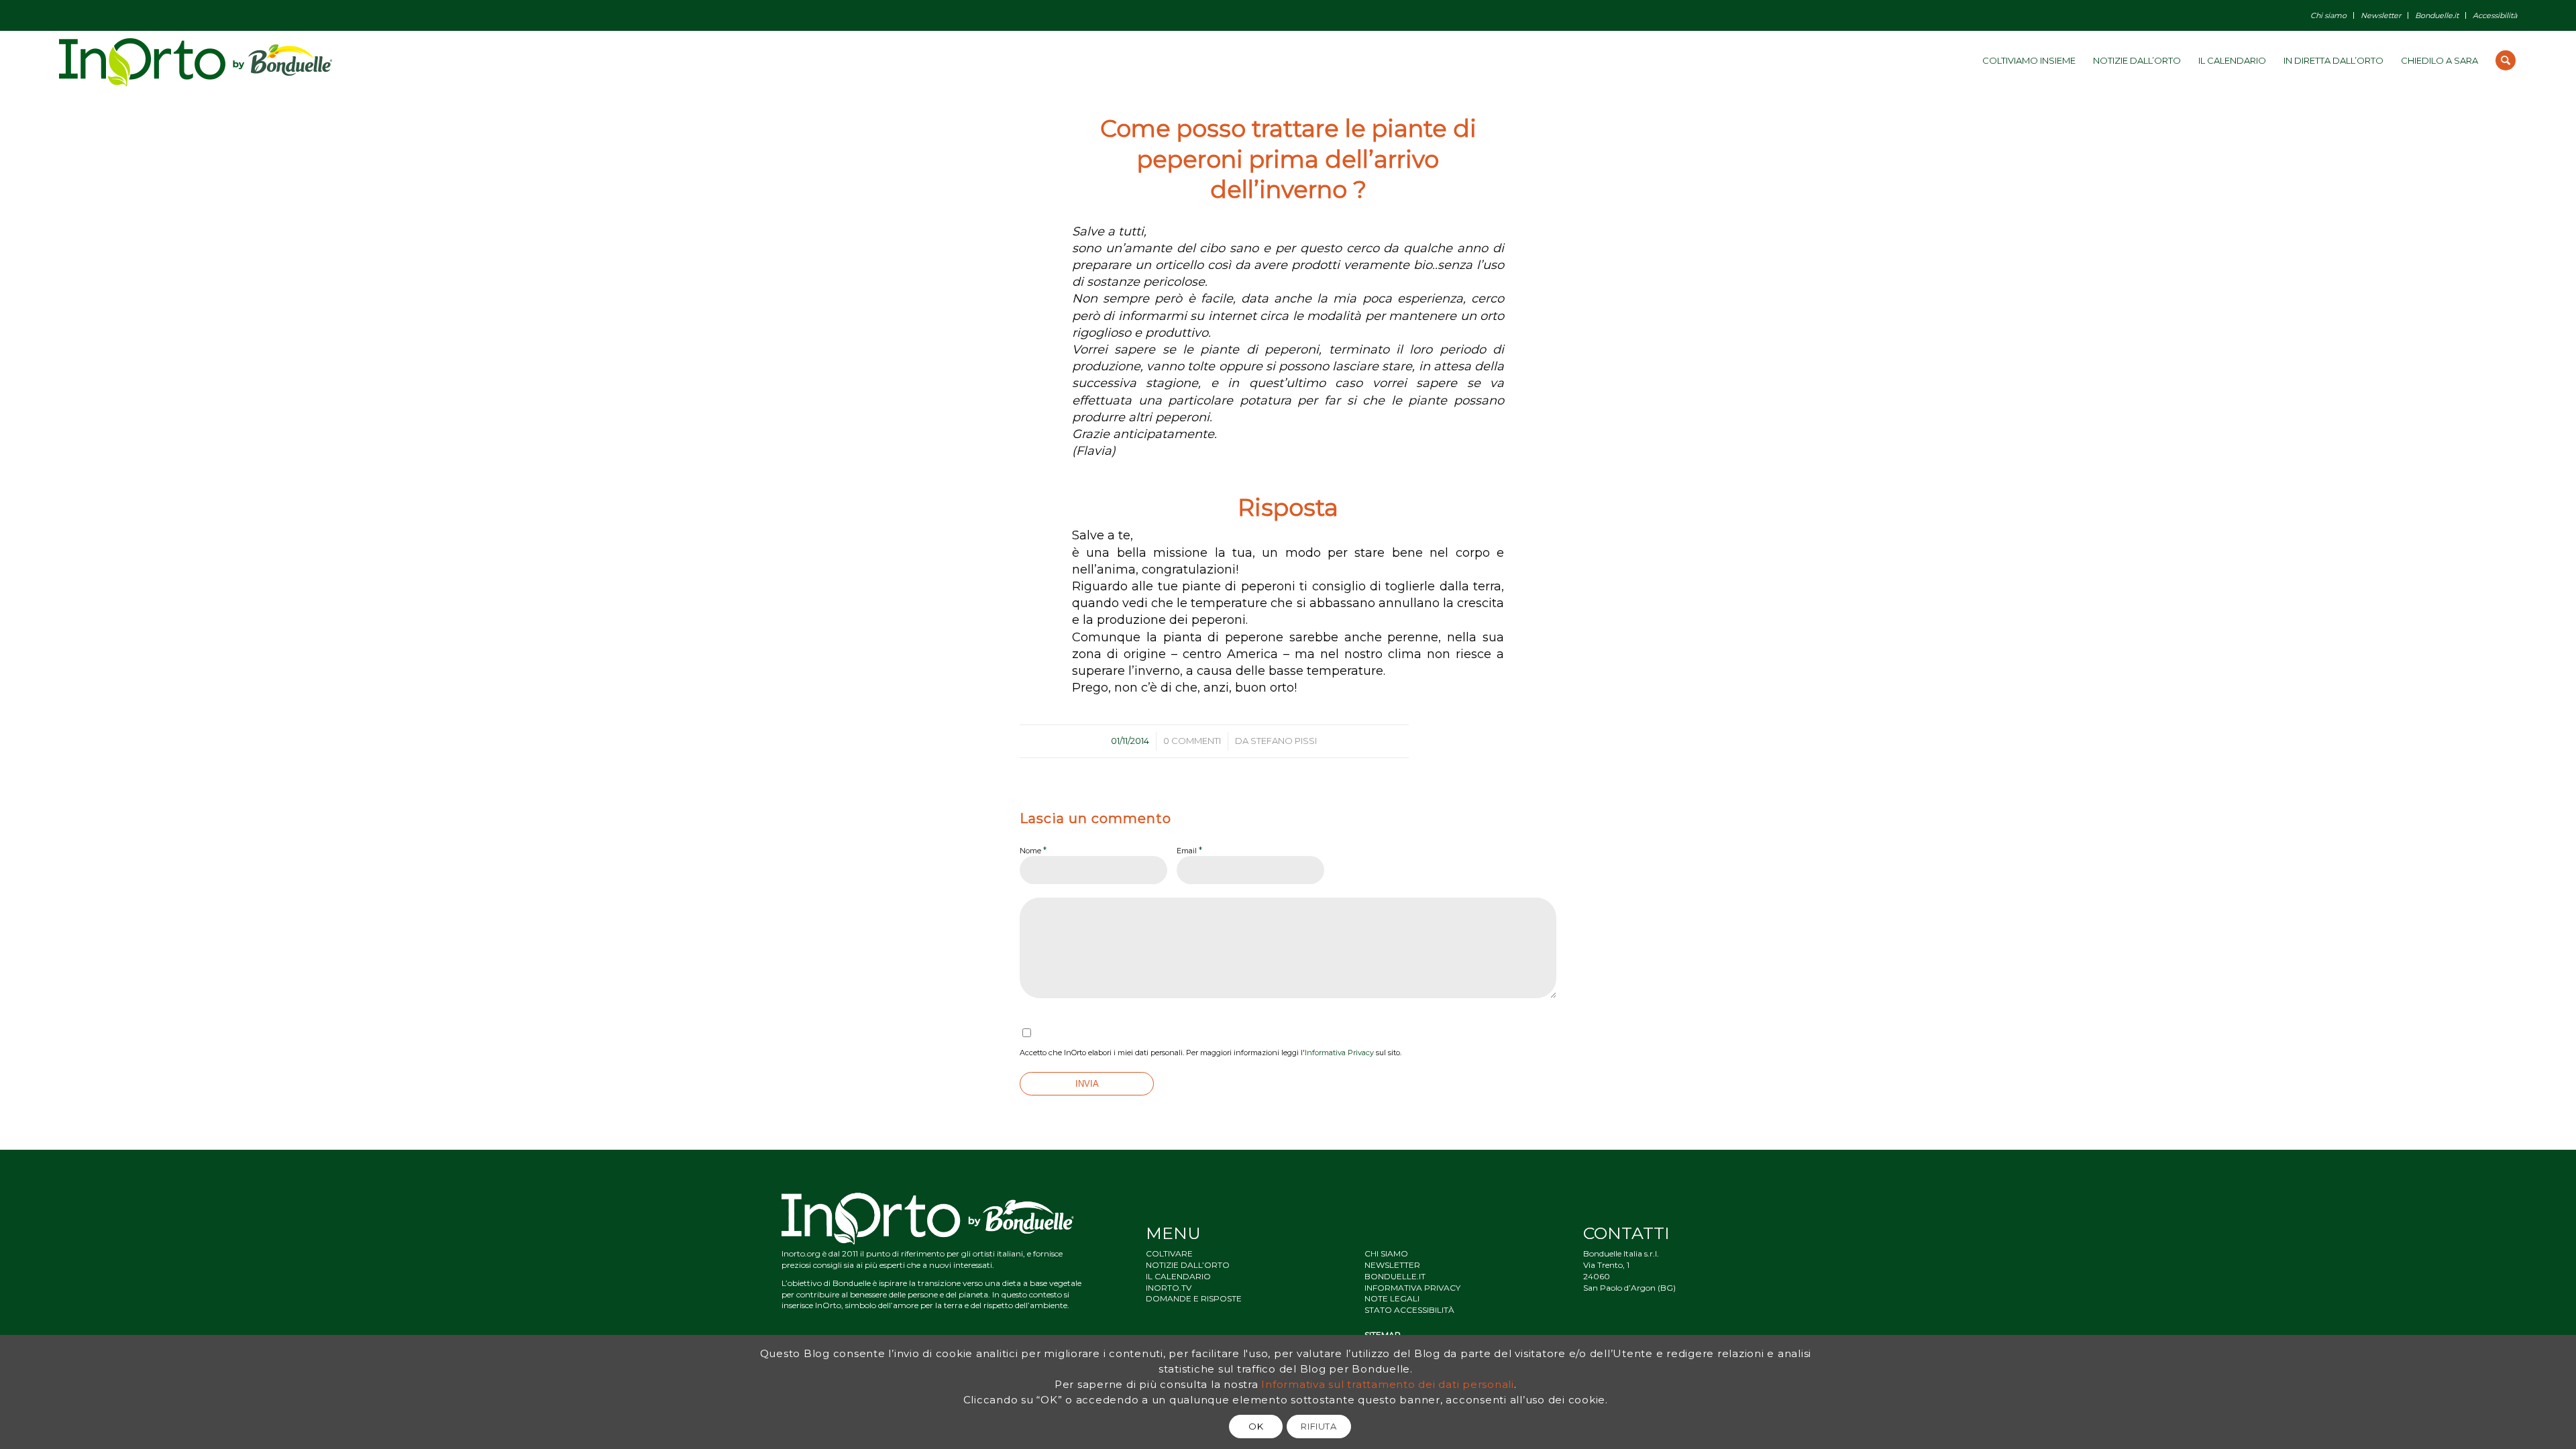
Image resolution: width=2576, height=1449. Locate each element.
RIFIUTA (1319, 1426)
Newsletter (2381, 15)
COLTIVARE (1169, 1253)
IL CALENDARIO (1178, 1276)
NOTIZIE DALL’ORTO (1188, 1265)
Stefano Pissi (1284, 741)
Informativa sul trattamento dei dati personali (1388, 1384)
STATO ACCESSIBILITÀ (1409, 1310)
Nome (1033, 850)
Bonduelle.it (2437, 15)
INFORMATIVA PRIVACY (1412, 1288)
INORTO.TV (1169, 1288)
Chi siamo (2328, 15)
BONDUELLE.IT (1395, 1276)
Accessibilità (2495, 15)
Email (1189, 850)
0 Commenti (1192, 741)
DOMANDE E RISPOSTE (1194, 1298)
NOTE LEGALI (1392, 1298)
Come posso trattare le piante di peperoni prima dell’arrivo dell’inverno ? (1288, 159)
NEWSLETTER (1392, 1265)
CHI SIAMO (1386, 1253)
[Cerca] (2506, 60)
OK (1256, 1426)
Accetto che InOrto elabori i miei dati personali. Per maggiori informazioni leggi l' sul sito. (1211, 1053)
